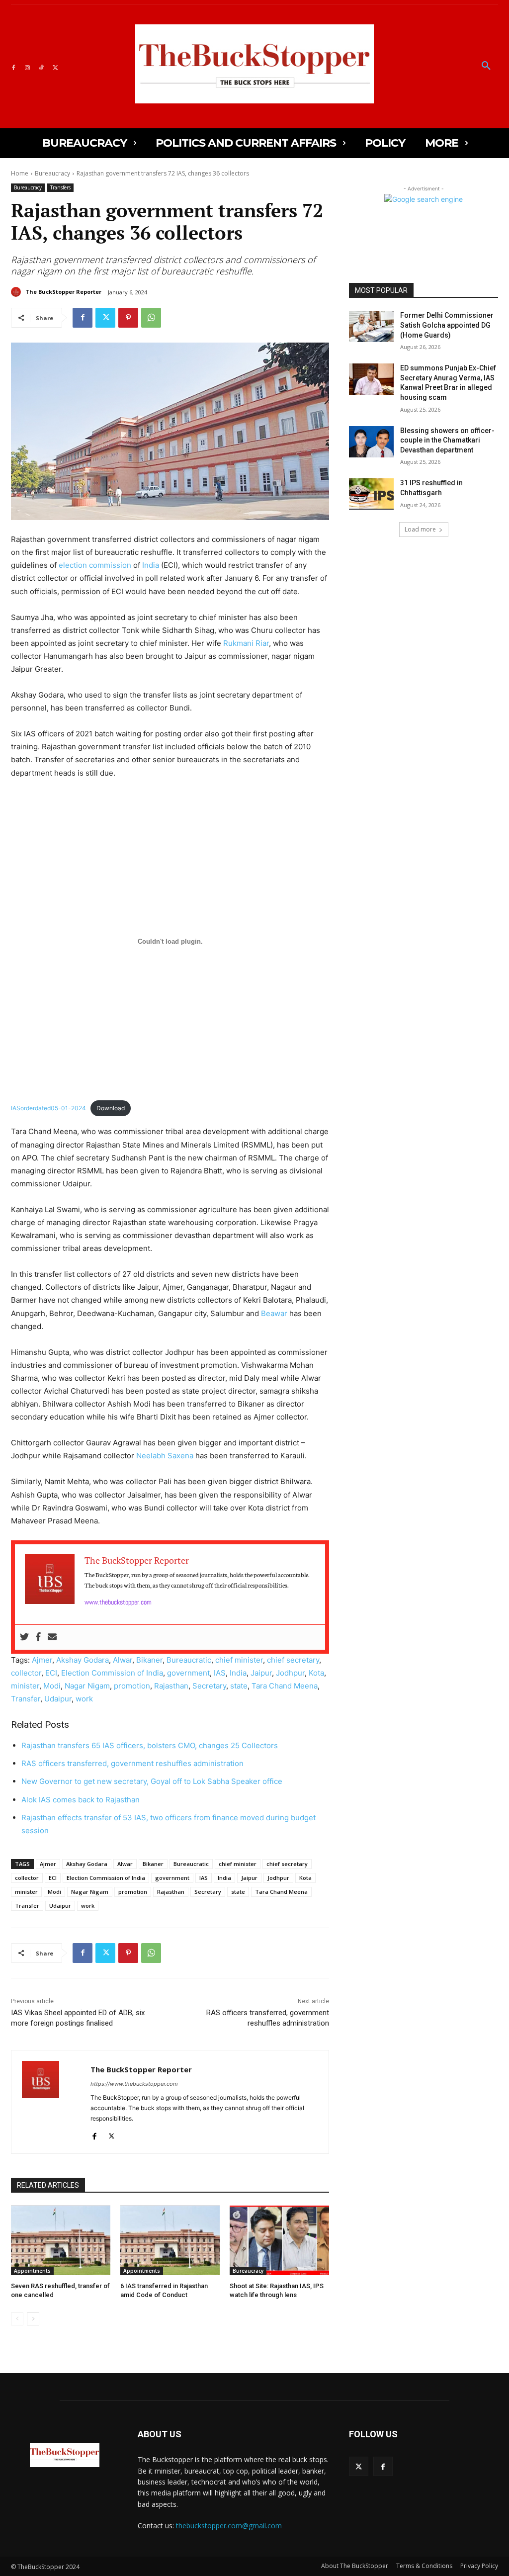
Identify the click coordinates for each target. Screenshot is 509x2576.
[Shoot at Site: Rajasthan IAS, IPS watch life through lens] (279, 2240)
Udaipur (58, 1699)
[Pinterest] (128, 318)
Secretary (209, 1686)
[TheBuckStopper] (254, 64)
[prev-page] (17, 2319)
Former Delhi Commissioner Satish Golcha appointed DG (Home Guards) (447, 325)
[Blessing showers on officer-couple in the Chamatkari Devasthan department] (371, 442)
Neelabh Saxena (165, 1456)
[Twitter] (55, 66)
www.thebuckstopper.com (118, 1602)
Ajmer (42, 1660)
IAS (220, 1673)
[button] (486, 66)
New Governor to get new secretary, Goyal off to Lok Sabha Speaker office (152, 1781)
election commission (95, 565)
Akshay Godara (83, 1660)
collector (26, 1673)
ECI (51, 1673)
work (84, 1699)
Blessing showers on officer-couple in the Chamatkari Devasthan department (447, 440)
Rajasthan (171, 1686)
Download (111, 1108)
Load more (420, 529)
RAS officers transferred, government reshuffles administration (132, 1763)
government (188, 1673)
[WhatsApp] (151, 318)
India (151, 565)
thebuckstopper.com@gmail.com (229, 2526)
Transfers (60, 187)
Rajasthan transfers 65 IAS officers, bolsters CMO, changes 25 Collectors (150, 1745)
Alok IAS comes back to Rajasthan (81, 1800)
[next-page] (33, 2319)
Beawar (274, 1313)
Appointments (32, 2271)
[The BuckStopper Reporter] (17, 292)
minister (25, 1686)
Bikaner (149, 1660)
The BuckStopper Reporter (63, 292)
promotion (132, 1686)
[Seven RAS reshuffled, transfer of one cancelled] (61, 2240)
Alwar (123, 1660)
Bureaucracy (52, 173)
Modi (52, 1686)
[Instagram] (27, 66)
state (239, 1686)
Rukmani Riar (246, 643)
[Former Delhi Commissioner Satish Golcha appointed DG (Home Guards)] (371, 326)
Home (20, 173)
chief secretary (293, 1660)
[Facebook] (13, 66)
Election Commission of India (112, 1673)
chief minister (239, 1660)
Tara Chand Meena (285, 1686)
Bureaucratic (189, 1660)
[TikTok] (41, 66)
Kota (316, 1673)
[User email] (52, 1637)
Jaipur (261, 1673)
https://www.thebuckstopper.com (134, 2084)
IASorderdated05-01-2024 (48, 1108)
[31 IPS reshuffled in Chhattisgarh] (371, 494)
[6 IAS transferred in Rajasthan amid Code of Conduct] (170, 2240)
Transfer (26, 1699)
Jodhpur (290, 1673)
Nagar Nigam (87, 1686)
